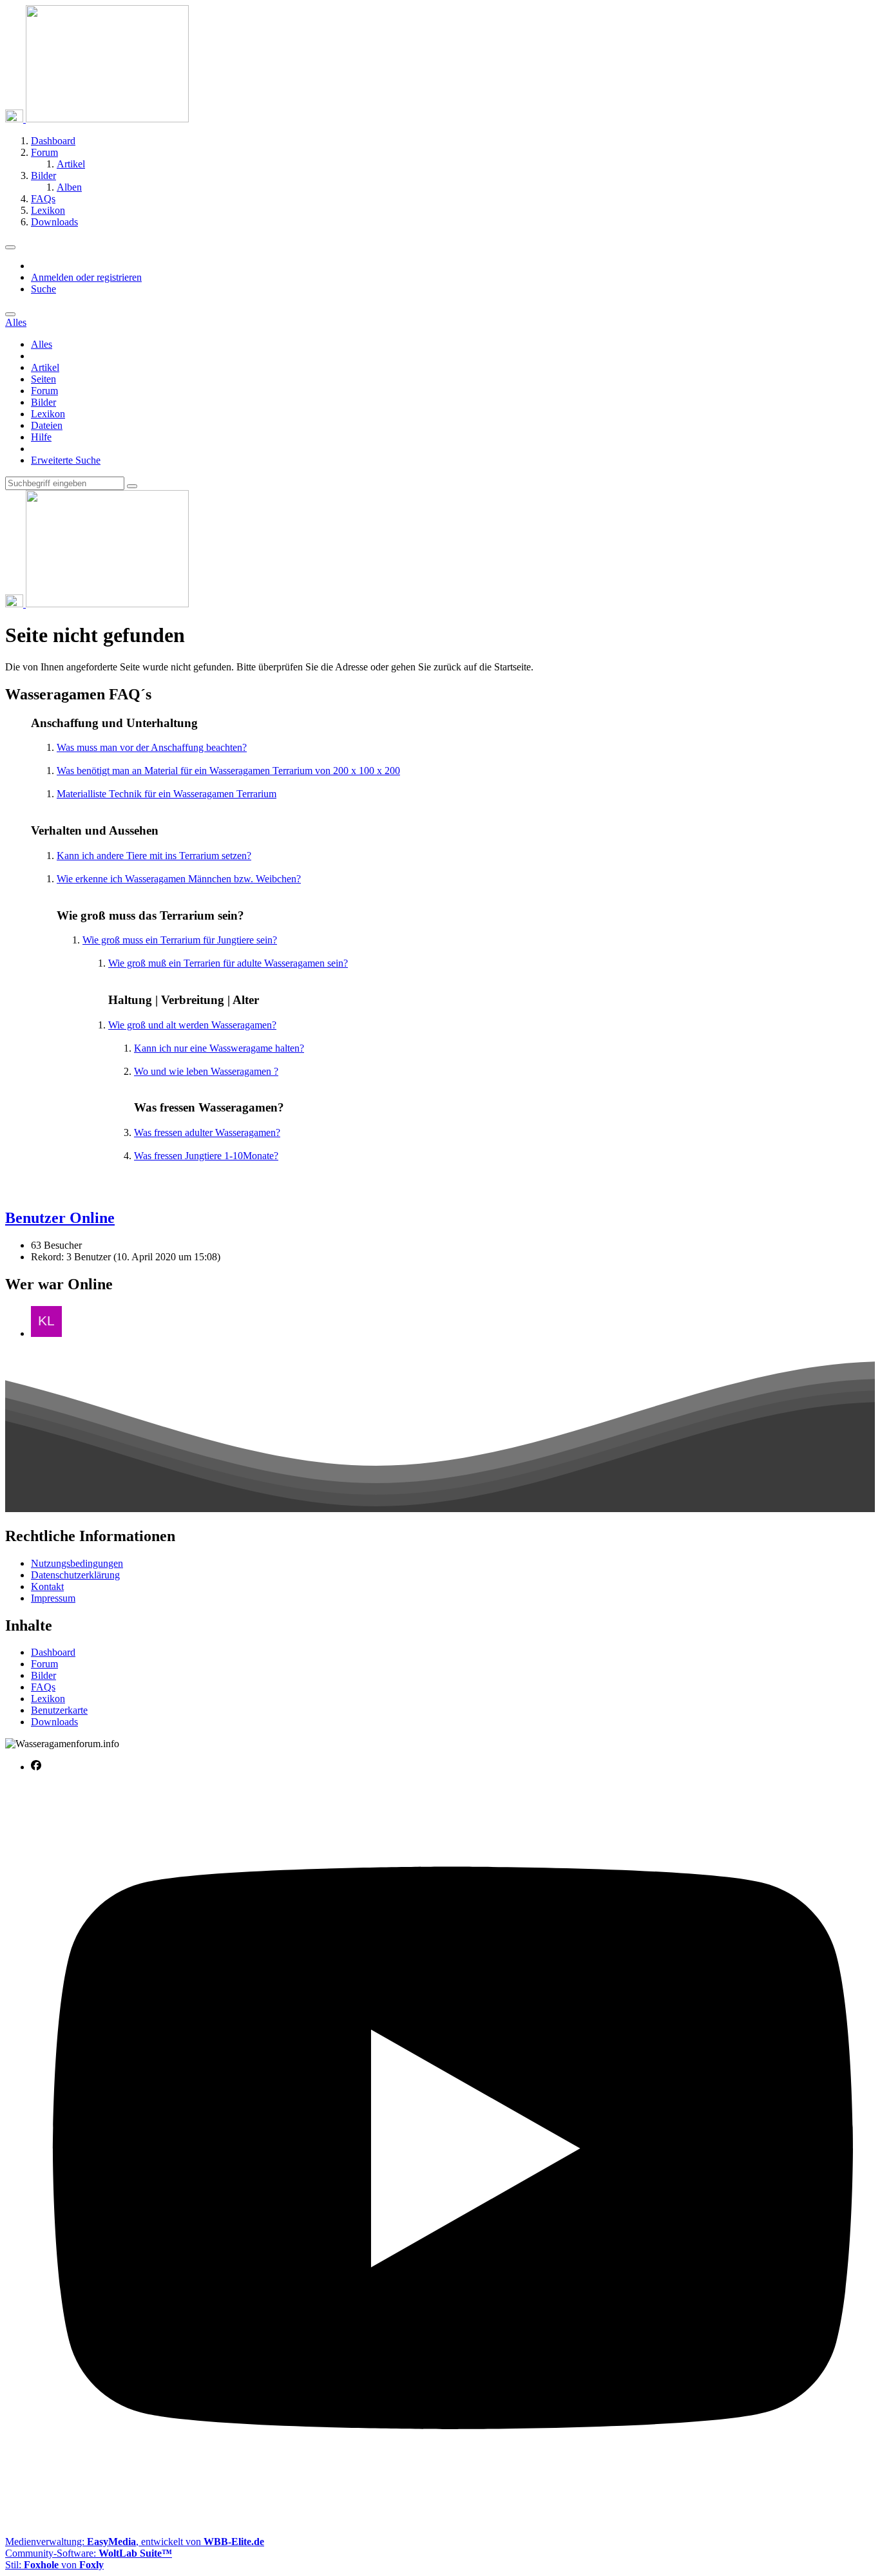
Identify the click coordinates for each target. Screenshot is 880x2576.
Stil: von (54, 2565)
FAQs (43, 1687)
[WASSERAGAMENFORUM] (97, 119)
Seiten (43, 379)
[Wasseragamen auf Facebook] (36, 1767)
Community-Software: (89, 2553)
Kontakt (47, 1586)
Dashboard (53, 1652)
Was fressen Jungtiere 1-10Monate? (206, 1156)
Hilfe (41, 437)
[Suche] (10, 314)
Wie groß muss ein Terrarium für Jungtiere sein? (180, 940)
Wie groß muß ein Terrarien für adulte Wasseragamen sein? (228, 963)
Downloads (54, 1722)
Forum (44, 391)
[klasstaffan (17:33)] (46, 1333)
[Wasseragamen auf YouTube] (453, 2520)
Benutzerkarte (59, 1710)
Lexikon (48, 414)
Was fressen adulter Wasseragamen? (207, 1132)
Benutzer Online (60, 1218)
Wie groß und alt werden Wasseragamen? (192, 1025)
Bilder (43, 402)
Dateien (47, 425)
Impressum (53, 1598)
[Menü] (10, 247)
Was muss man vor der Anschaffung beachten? (152, 747)
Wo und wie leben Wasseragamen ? (206, 1071)
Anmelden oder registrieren (86, 277)
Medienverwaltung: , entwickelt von (135, 2542)
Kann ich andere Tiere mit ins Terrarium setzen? (154, 856)
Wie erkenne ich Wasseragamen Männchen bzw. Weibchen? (179, 879)
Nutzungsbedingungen (77, 1563)
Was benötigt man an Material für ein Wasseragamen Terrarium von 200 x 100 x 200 (228, 771)
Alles (42, 344)
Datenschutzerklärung (75, 1575)
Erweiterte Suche (66, 460)
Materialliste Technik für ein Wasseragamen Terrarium (167, 794)
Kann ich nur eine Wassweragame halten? (219, 1048)
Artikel (45, 367)
